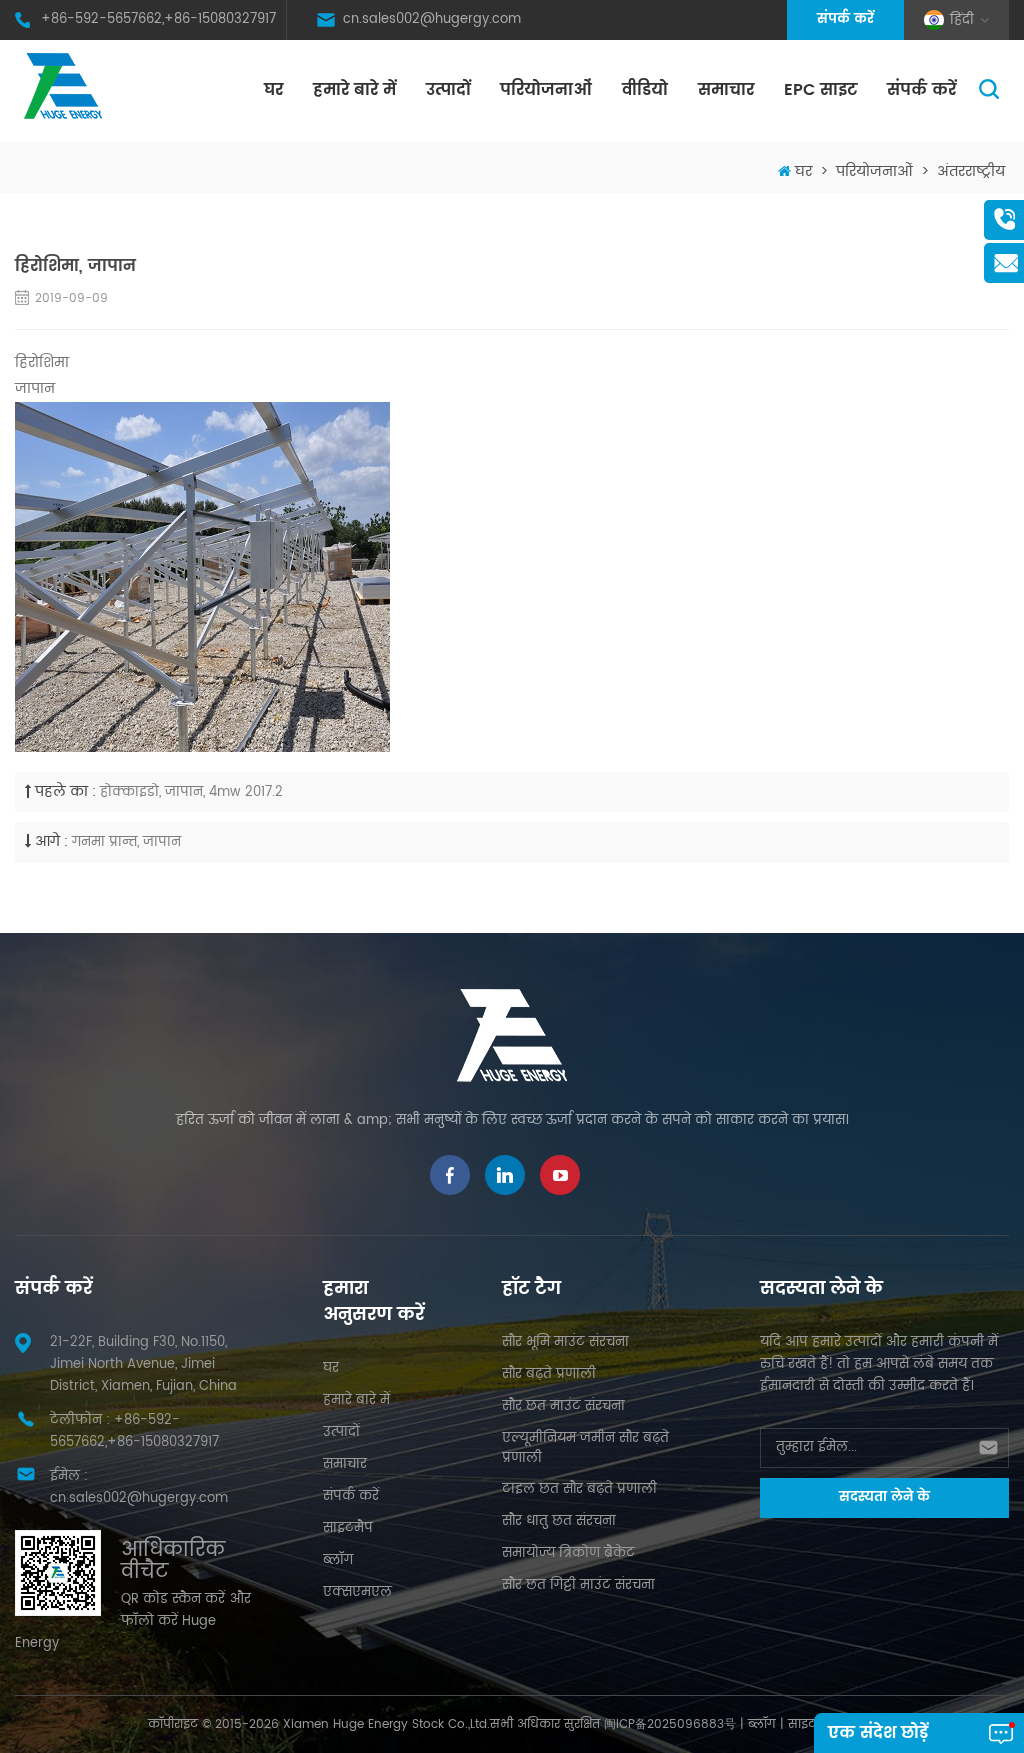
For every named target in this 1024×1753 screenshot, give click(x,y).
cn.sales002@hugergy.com (432, 19)
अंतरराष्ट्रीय (971, 171)
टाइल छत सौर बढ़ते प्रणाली (579, 1489)
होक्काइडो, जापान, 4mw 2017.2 (191, 792)
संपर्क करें (845, 19)
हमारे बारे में (354, 90)
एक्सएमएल (357, 1592)
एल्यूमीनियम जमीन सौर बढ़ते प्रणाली (585, 1448)
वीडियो (645, 90)
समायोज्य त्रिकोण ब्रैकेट (568, 1553)
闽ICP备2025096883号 (670, 1724)
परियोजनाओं (546, 90)
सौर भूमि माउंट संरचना (565, 1342)
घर (273, 90)
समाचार (726, 90)
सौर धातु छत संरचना (559, 1521)
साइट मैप (812, 1724)
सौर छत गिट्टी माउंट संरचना (578, 1585)
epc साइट (820, 90)
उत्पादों (448, 90)
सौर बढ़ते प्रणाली (549, 1374)
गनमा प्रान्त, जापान (126, 842)
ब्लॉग (338, 1560)
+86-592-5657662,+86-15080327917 (158, 19)
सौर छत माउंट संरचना (563, 1406)
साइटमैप (348, 1528)
